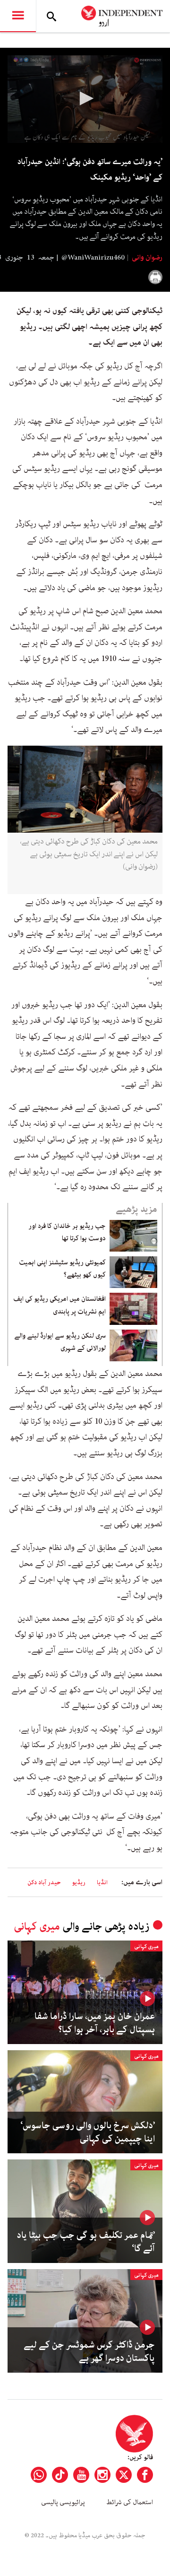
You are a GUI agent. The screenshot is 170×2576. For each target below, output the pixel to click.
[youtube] (81, 2475)
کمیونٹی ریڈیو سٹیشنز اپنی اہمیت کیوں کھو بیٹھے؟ (62, 1269)
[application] (85, 99)
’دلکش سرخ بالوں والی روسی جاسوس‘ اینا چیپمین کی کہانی (88, 2132)
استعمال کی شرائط (130, 2502)
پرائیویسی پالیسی (63, 2502)
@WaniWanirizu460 (93, 258)
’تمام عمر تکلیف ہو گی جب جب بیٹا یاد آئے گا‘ (86, 2242)
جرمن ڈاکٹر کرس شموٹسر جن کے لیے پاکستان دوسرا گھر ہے (89, 2352)
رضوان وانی (146, 258)
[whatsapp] (39, 2475)
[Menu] (18, 16)
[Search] (51, 16)
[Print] (155, 277)
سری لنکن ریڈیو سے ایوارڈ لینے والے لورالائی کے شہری (60, 1342)
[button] (85, 98)
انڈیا (102, 1883)
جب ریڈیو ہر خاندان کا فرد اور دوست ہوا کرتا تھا (67, 1232)
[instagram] (102, 2475)
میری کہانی (37, 1927)
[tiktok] (60, 2475)
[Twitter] (124, 2475)
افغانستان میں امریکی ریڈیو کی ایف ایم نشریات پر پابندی (59, 1305)
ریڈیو (79, 1883)
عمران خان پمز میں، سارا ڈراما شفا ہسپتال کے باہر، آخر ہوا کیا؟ (95, 2023)
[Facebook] (145, 2475)
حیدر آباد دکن (44, 1883)
